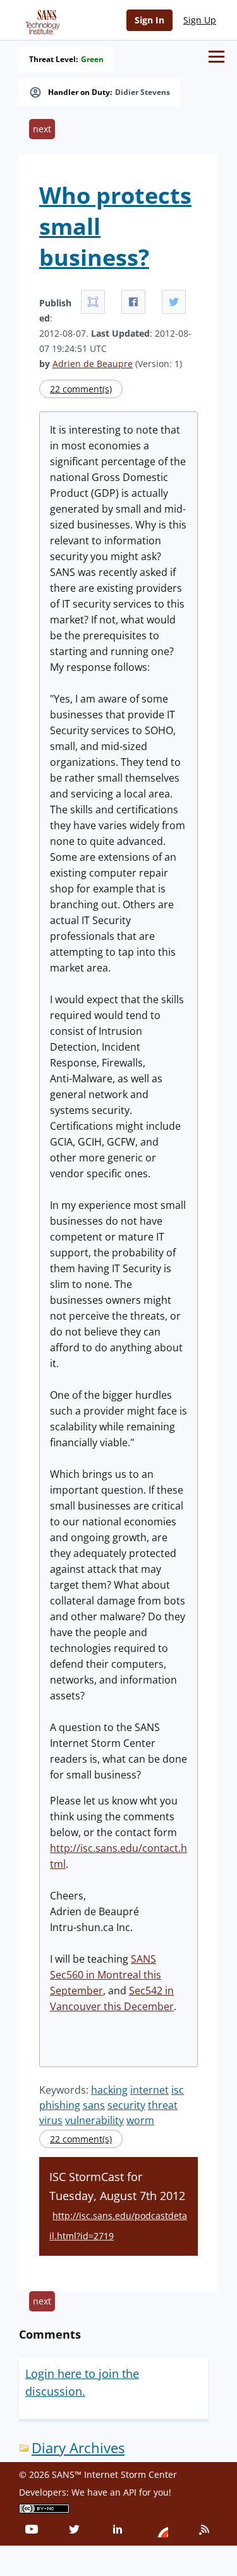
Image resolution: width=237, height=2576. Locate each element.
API (130, 2492)
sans (94, 2105)
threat (163, 2105)
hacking (109, 2090)
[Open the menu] (216, 57)
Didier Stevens (143, 92)
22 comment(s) (81, 389)
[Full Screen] (93, 302)
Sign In (149, 20)
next (42, 129)
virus (51, 2120)
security (126, 2105)
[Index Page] (40, 20)
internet (149, 2090)
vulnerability (94, 2120)
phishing (60, 2105)
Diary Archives (78, 2448)
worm (140, 2120)
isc (178, 2090)
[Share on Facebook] (133, 302)
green (92, 59)
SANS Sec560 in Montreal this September (106, 1975)
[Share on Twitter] (174, 302)
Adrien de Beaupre (93, 364)
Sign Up (200, 20)
